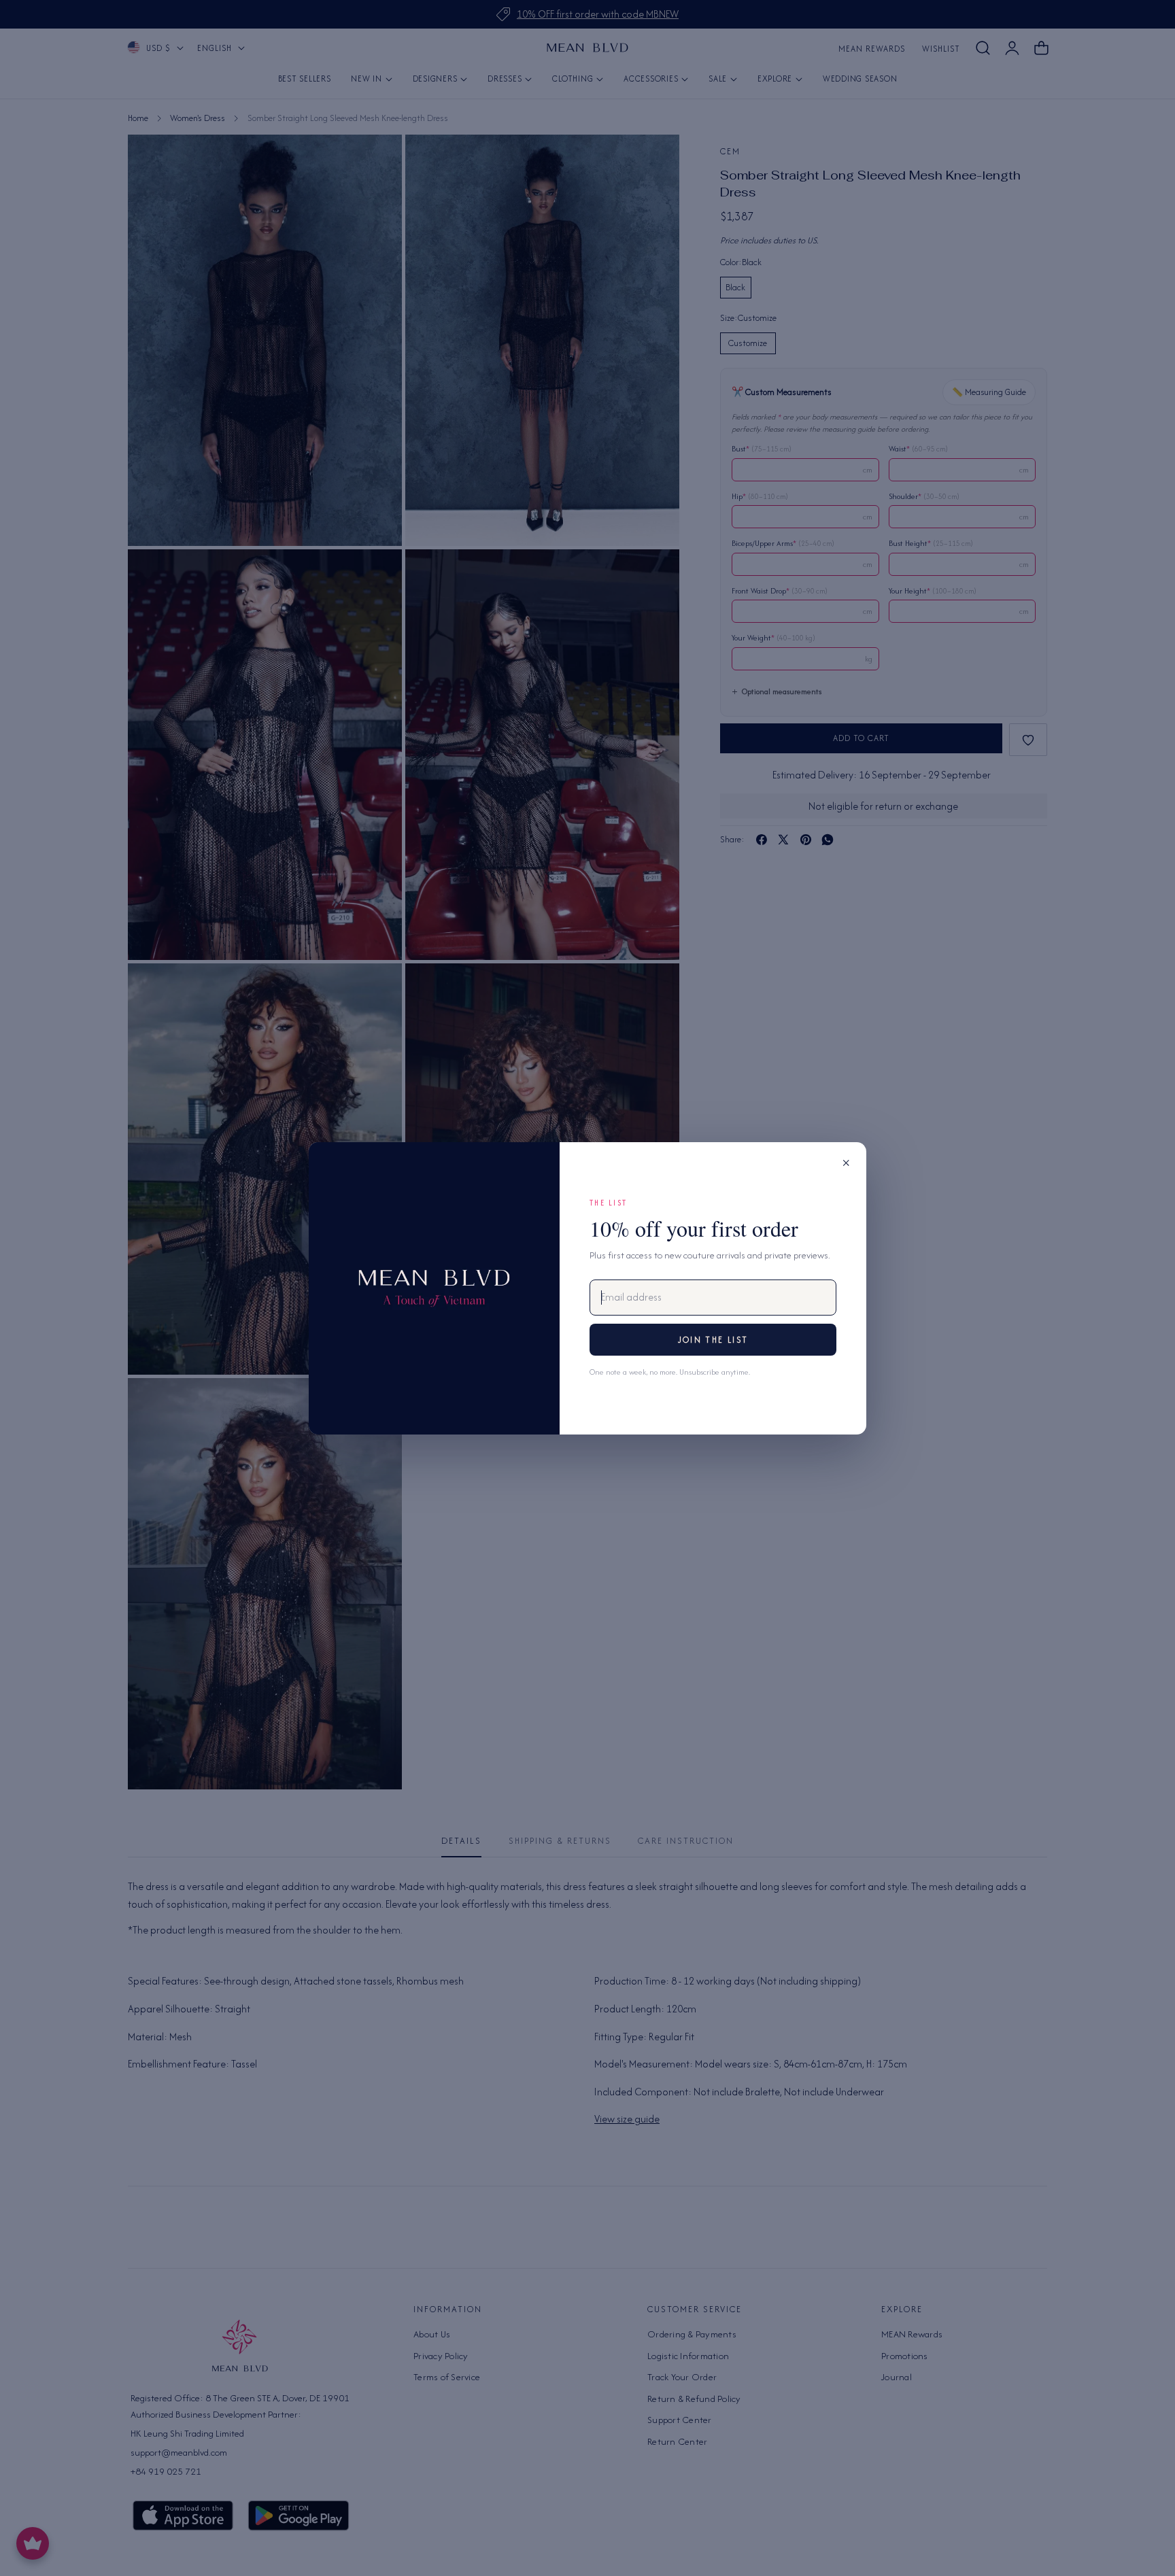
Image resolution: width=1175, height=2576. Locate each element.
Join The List (713, 1340)
